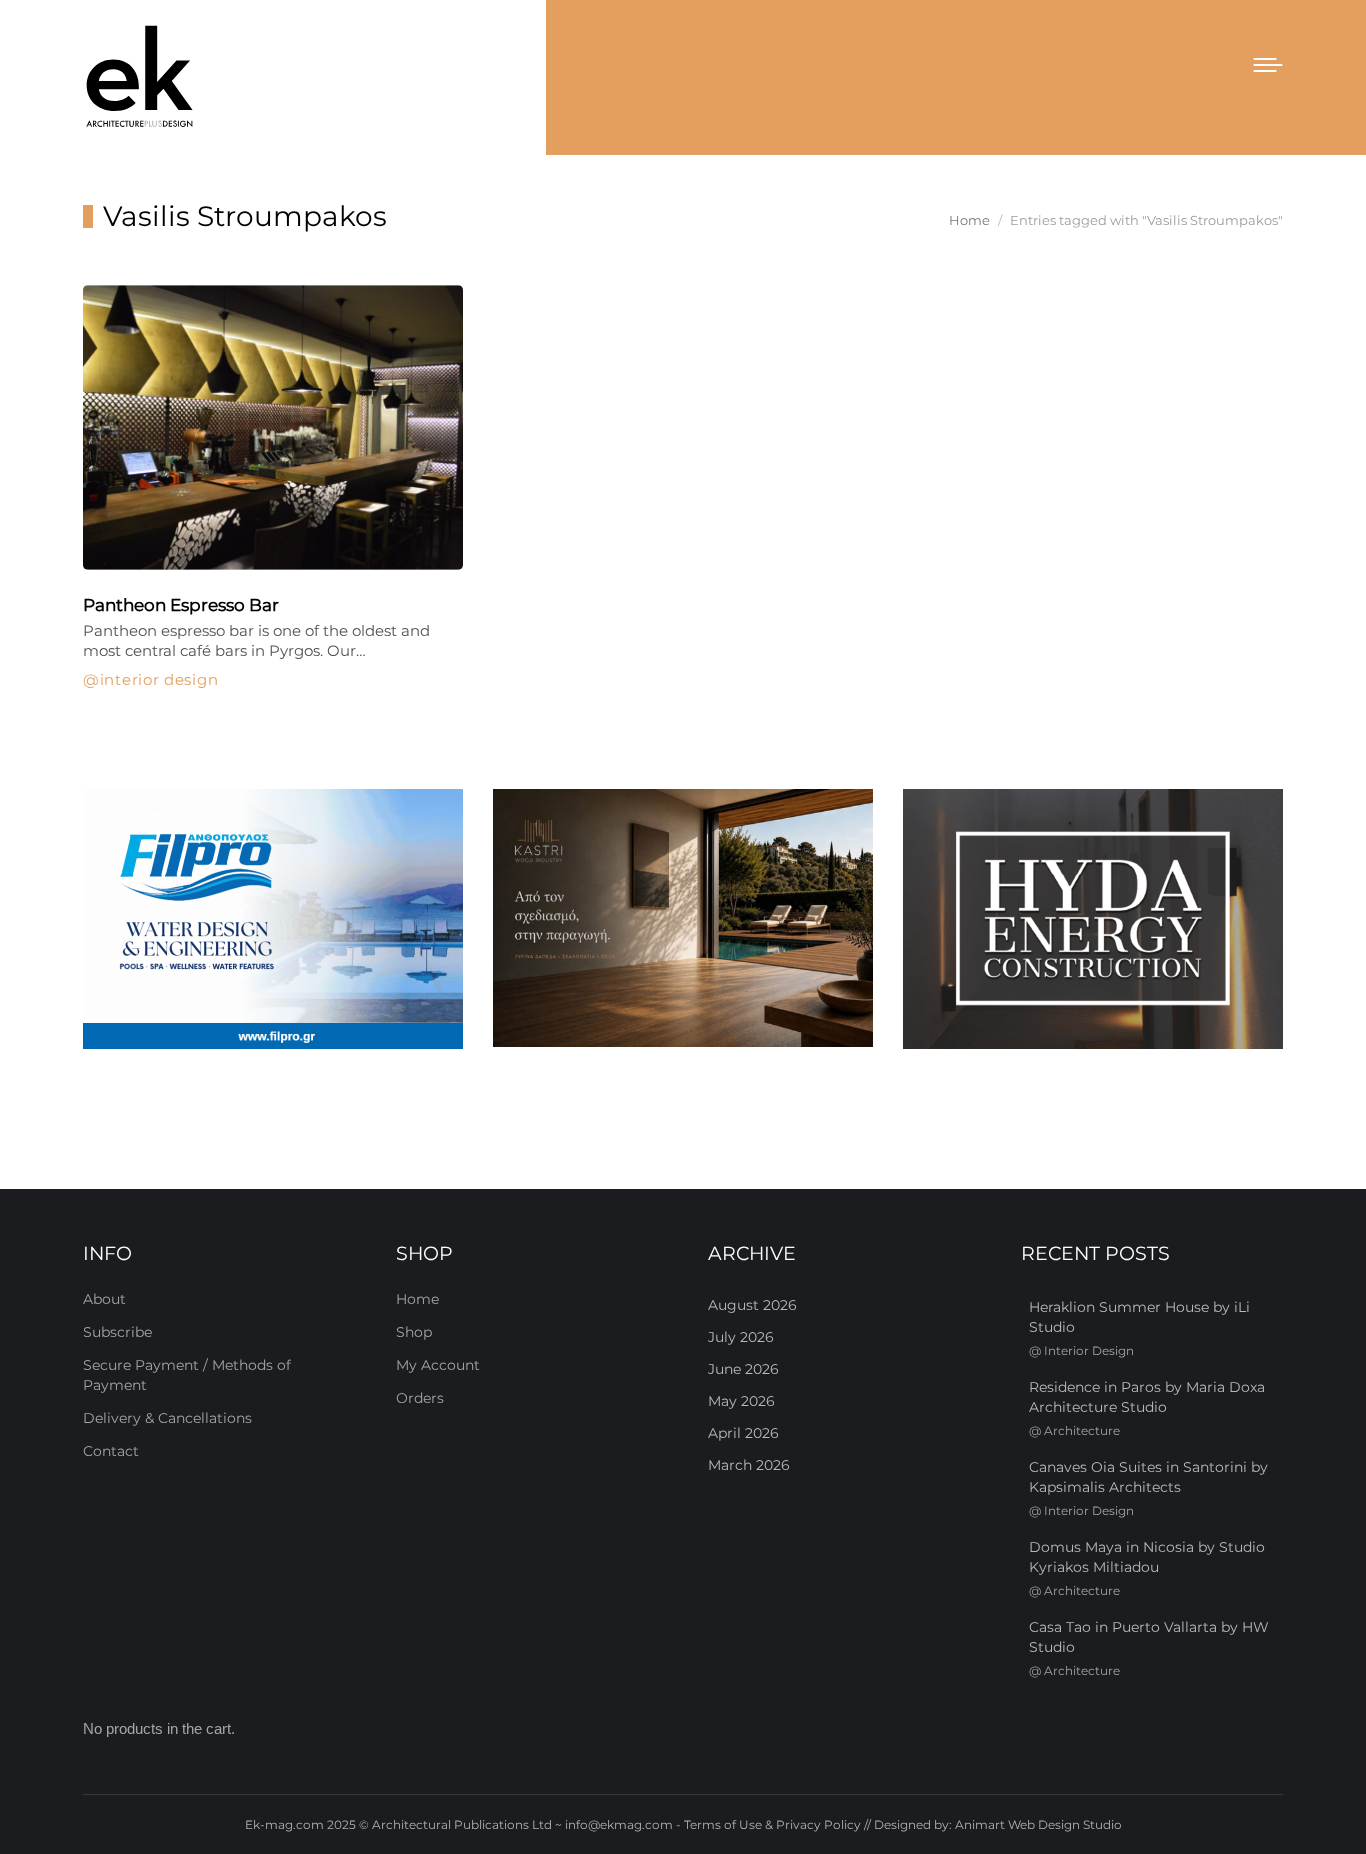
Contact (111, 1451)
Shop (414, 1332)
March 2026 (749, 1465)
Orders (420, 1398)
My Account (438, 1365)
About (104, 1299)
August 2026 (752, 1305)
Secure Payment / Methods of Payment (187, 1375)
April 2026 (743, 1433)
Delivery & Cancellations (167, 1418)
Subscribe (117, 1332)
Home (417, 1299)
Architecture (1082, 1430)
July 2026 (741, 1337)
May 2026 (741, 1401)
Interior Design (159, 680)
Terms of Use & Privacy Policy (772, 1824)
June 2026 (743, 1369)
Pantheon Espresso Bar (181, 605)
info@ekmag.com (619, 1824)
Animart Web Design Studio (1038, 1824)
